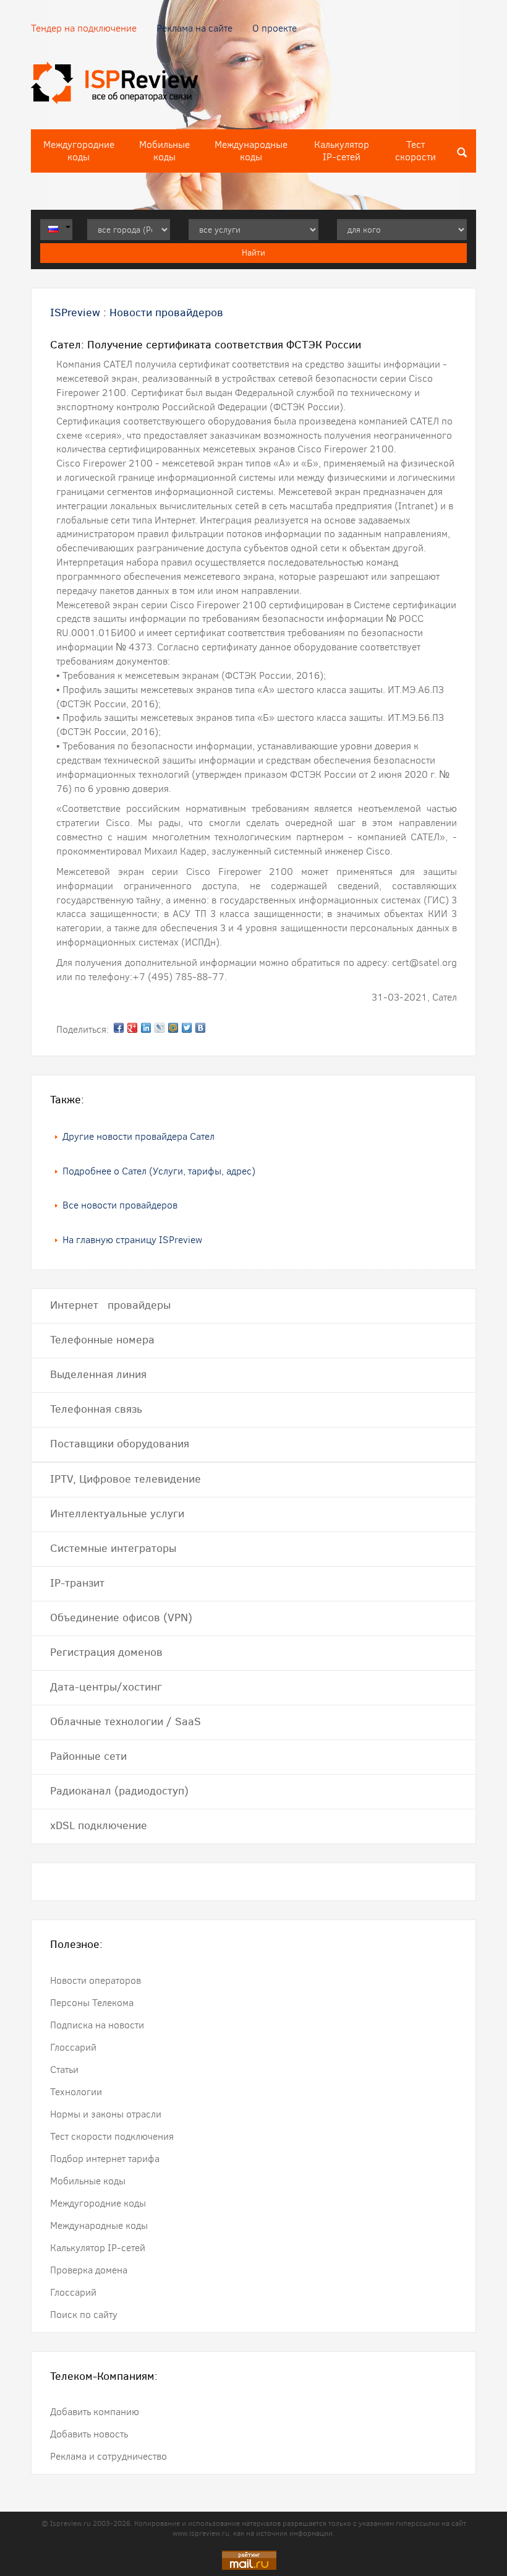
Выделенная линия (98, 1374)
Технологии (76, 2092)
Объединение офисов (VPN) (121, 1618)
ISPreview (75, 312)
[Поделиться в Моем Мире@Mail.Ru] (173, 1028)
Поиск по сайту (84, 2315)
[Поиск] (462, 151)
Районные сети (88, 1756)
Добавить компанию (95, 2412)
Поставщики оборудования (120, 1444)
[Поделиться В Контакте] (200, 1028)
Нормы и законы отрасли (106, 2114)
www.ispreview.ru (201, 2533)
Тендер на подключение (84, 28)
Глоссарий (73, 2047)
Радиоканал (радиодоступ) (119, 1791)
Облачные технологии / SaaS (126, 1721)
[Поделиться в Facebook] (119, 1028)
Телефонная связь (96, 1409)
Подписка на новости (97, 2025)
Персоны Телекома (92, 2003)
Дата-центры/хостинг (106, 1687)
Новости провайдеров (166, 312)
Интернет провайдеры (110, 1305)
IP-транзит (77, 1583)
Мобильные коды (164, 151)
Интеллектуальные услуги (117, 1514)
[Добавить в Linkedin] (146, 1028)
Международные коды (251, 151)
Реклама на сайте (194, 28)
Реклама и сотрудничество (109, 2456)
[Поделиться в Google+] (132, 1028)
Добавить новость (89, 2434)
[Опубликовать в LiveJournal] (160, 1028)
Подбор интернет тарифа (105, 2159)
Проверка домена (89, 2270)
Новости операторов (96, 1980)
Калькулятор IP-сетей (342, 151)
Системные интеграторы (113, 1548)
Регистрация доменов (106, 1652)
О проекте (275, 28)
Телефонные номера (102, 1340)
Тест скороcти (415, 151)
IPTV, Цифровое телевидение (126, 1479)
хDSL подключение (99, 1825)
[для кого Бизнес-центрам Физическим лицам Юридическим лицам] (402, 230)
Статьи (64, 2070)
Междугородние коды (79, 151)
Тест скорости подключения (112, 2136)
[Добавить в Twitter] (187, 1028)
